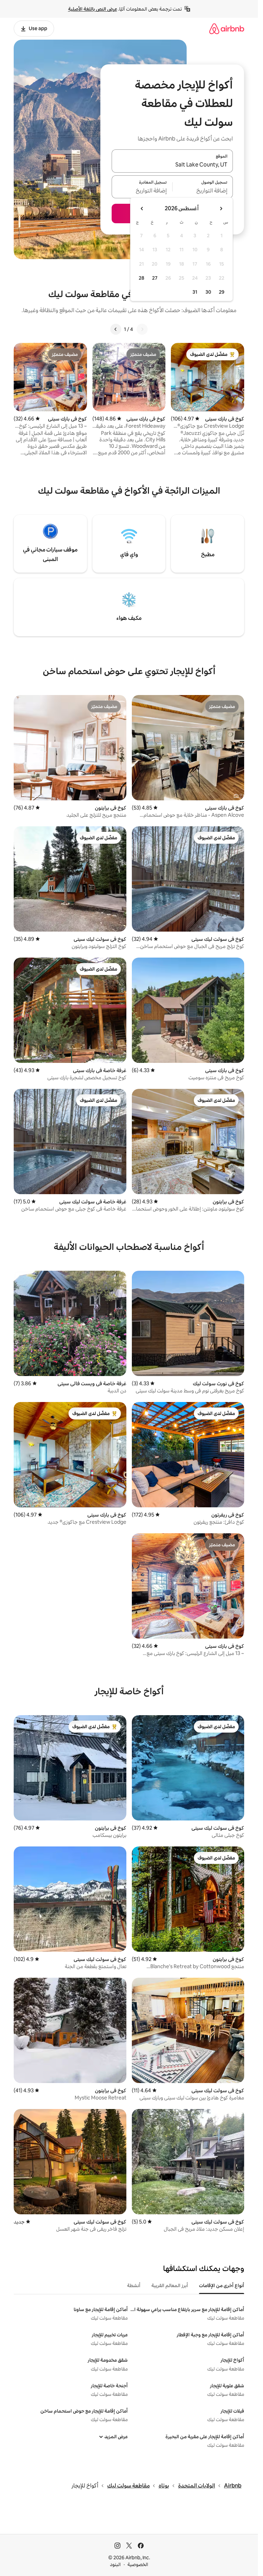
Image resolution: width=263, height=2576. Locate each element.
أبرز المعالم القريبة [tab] (170, 2285)
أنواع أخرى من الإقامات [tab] (222, 2285)
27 (155, 278)
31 (195, 292)
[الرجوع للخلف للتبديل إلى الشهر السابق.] (221, 209)
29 (222, 292)
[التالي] (116, 329)
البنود (115, 2564)
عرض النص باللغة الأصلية (93, 9)
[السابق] (142, 329)
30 (208, 292)
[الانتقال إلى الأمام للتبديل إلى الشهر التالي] (142, 209)
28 (141, 278)
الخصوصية (138, 2564)
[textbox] (203, 191)
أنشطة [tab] (134, 2285)
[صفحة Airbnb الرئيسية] (227, 29)
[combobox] (172, 165)
